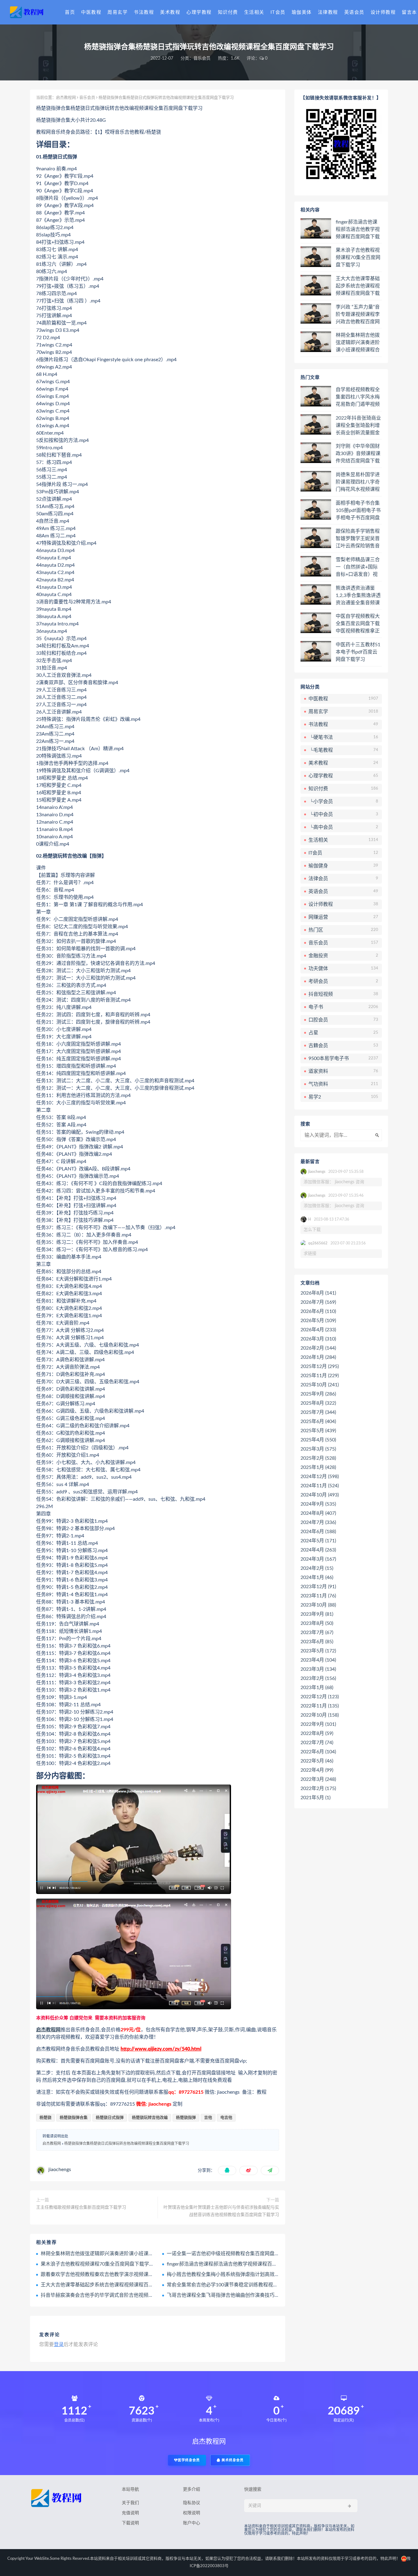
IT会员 (278, 12)
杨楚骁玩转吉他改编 (150, 2118)
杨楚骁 (45, 2118)
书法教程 (144, 12)
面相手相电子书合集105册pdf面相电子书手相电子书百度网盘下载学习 (358, 511)
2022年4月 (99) (317, 1770)
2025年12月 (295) (320, 1366)
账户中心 (192, 2523)
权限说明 (192, 2513)
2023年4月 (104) (318, 1660)
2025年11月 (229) (320, 1376)
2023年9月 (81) (317, 1614)
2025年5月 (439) (318, 1431)
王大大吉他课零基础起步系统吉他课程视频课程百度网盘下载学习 (112, 2285)
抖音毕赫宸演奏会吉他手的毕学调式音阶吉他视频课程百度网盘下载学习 (119, 2295)
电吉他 (226, 2118)
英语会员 (354, 12)
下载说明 (130, 2523)
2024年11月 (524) (320, 1486)
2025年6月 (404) (318, 1421)
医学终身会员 (189, 2460)
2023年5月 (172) (318, 1651)
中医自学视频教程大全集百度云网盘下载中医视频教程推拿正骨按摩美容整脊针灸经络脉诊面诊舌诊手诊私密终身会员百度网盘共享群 (358, 624)
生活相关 (254, 12)
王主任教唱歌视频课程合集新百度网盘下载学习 (81, 2207)
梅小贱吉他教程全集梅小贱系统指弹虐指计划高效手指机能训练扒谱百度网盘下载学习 (260, 2274)
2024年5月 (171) (318, 1541)
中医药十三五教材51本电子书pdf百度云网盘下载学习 (358, 652)
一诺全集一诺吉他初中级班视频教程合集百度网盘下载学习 (230, 2254)
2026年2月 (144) (318, 1348)
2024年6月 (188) (318, 1532)
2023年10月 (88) (318, 1605)
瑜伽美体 (302, 12)
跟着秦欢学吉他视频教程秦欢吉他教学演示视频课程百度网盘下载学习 (117, 2274)
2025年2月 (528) (318, 1458)
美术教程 (170, 12)
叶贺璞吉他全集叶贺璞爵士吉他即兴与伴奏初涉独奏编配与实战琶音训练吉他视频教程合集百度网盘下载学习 (221, 2211)
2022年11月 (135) (320, 1706)
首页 (70, 12)
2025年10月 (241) (320, 1385)
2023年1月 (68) (317, 1688)
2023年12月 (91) (318, 1587)
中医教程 (91, 12)
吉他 (208, 2118)
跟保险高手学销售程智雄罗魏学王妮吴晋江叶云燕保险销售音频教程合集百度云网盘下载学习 (358, 539)
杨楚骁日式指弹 (110, 2118)
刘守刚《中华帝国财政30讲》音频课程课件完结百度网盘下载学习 (358, 454)
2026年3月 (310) (318, 1339)
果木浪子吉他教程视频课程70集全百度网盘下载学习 (97, 2264)
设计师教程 (383, 12)
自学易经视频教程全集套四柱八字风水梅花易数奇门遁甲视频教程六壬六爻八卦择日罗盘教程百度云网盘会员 (358, 397)
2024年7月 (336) (318, 1522)
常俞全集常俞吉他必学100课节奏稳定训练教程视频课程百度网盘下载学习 (247, 2285)
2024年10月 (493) (320, 1495)
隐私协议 (192, 2503)
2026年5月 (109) (318, 1321)
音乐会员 (202, 58)
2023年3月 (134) (318, 1669)
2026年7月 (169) (318, 1302)
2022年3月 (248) (318, 1779)
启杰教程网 (66, 98)
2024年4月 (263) (318, 1550)
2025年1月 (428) (318, 1467)
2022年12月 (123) (320, 1697)
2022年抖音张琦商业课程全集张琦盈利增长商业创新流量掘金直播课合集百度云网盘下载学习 (358, 426)
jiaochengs (60, 2170)
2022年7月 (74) (317, 1743)
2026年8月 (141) (318, 1293)
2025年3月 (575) (318, 1449)
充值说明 (130, 2513)
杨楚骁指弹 (186, 2118)
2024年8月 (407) (318, 1513)
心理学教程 (199, 12)
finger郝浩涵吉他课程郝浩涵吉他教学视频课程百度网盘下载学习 (237, 2264)
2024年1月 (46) (317, 1577)
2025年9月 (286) (318, 1394)
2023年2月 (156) (318, 1678)
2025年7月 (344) (318, 1412)
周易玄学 (118, 12)
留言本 (409, 12)
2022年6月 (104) (318, 1752)
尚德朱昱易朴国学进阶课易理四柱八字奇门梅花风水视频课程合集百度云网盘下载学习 (358, 482)
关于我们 (130, 2503)
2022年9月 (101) (318, 1724)
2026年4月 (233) (318, 1330)
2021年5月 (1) (315, 1798)
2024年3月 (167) (318, 1559)
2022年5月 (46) (317, 1761)
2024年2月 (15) (317, 1568)
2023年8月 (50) (317, 1623)
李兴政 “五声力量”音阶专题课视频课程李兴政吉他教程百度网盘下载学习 (358, 315)
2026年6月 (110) (318, 1311)
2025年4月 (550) (318, 1440)
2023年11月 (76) (318, 1596)
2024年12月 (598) (320, 1477)
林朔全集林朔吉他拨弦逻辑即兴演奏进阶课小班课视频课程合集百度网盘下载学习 (129, 2254)
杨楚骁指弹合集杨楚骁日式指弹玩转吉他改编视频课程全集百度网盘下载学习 (127, 2144)
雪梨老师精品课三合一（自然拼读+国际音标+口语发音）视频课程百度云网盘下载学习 (358, 567)
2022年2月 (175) (318, 1788)
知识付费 (228, 12)
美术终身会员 (232, 2460)
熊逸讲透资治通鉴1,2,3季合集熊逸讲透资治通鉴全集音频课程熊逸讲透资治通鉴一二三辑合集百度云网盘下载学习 (358, 596)
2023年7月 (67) (317, 1633)
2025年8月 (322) (318, 1403)
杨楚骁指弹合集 (74, 2118)
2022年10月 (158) (320, 1715)
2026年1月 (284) (318, 1357)
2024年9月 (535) (318, 1504)
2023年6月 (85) (317, 1642)
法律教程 (328, 12)
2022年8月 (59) (317, 1733)
